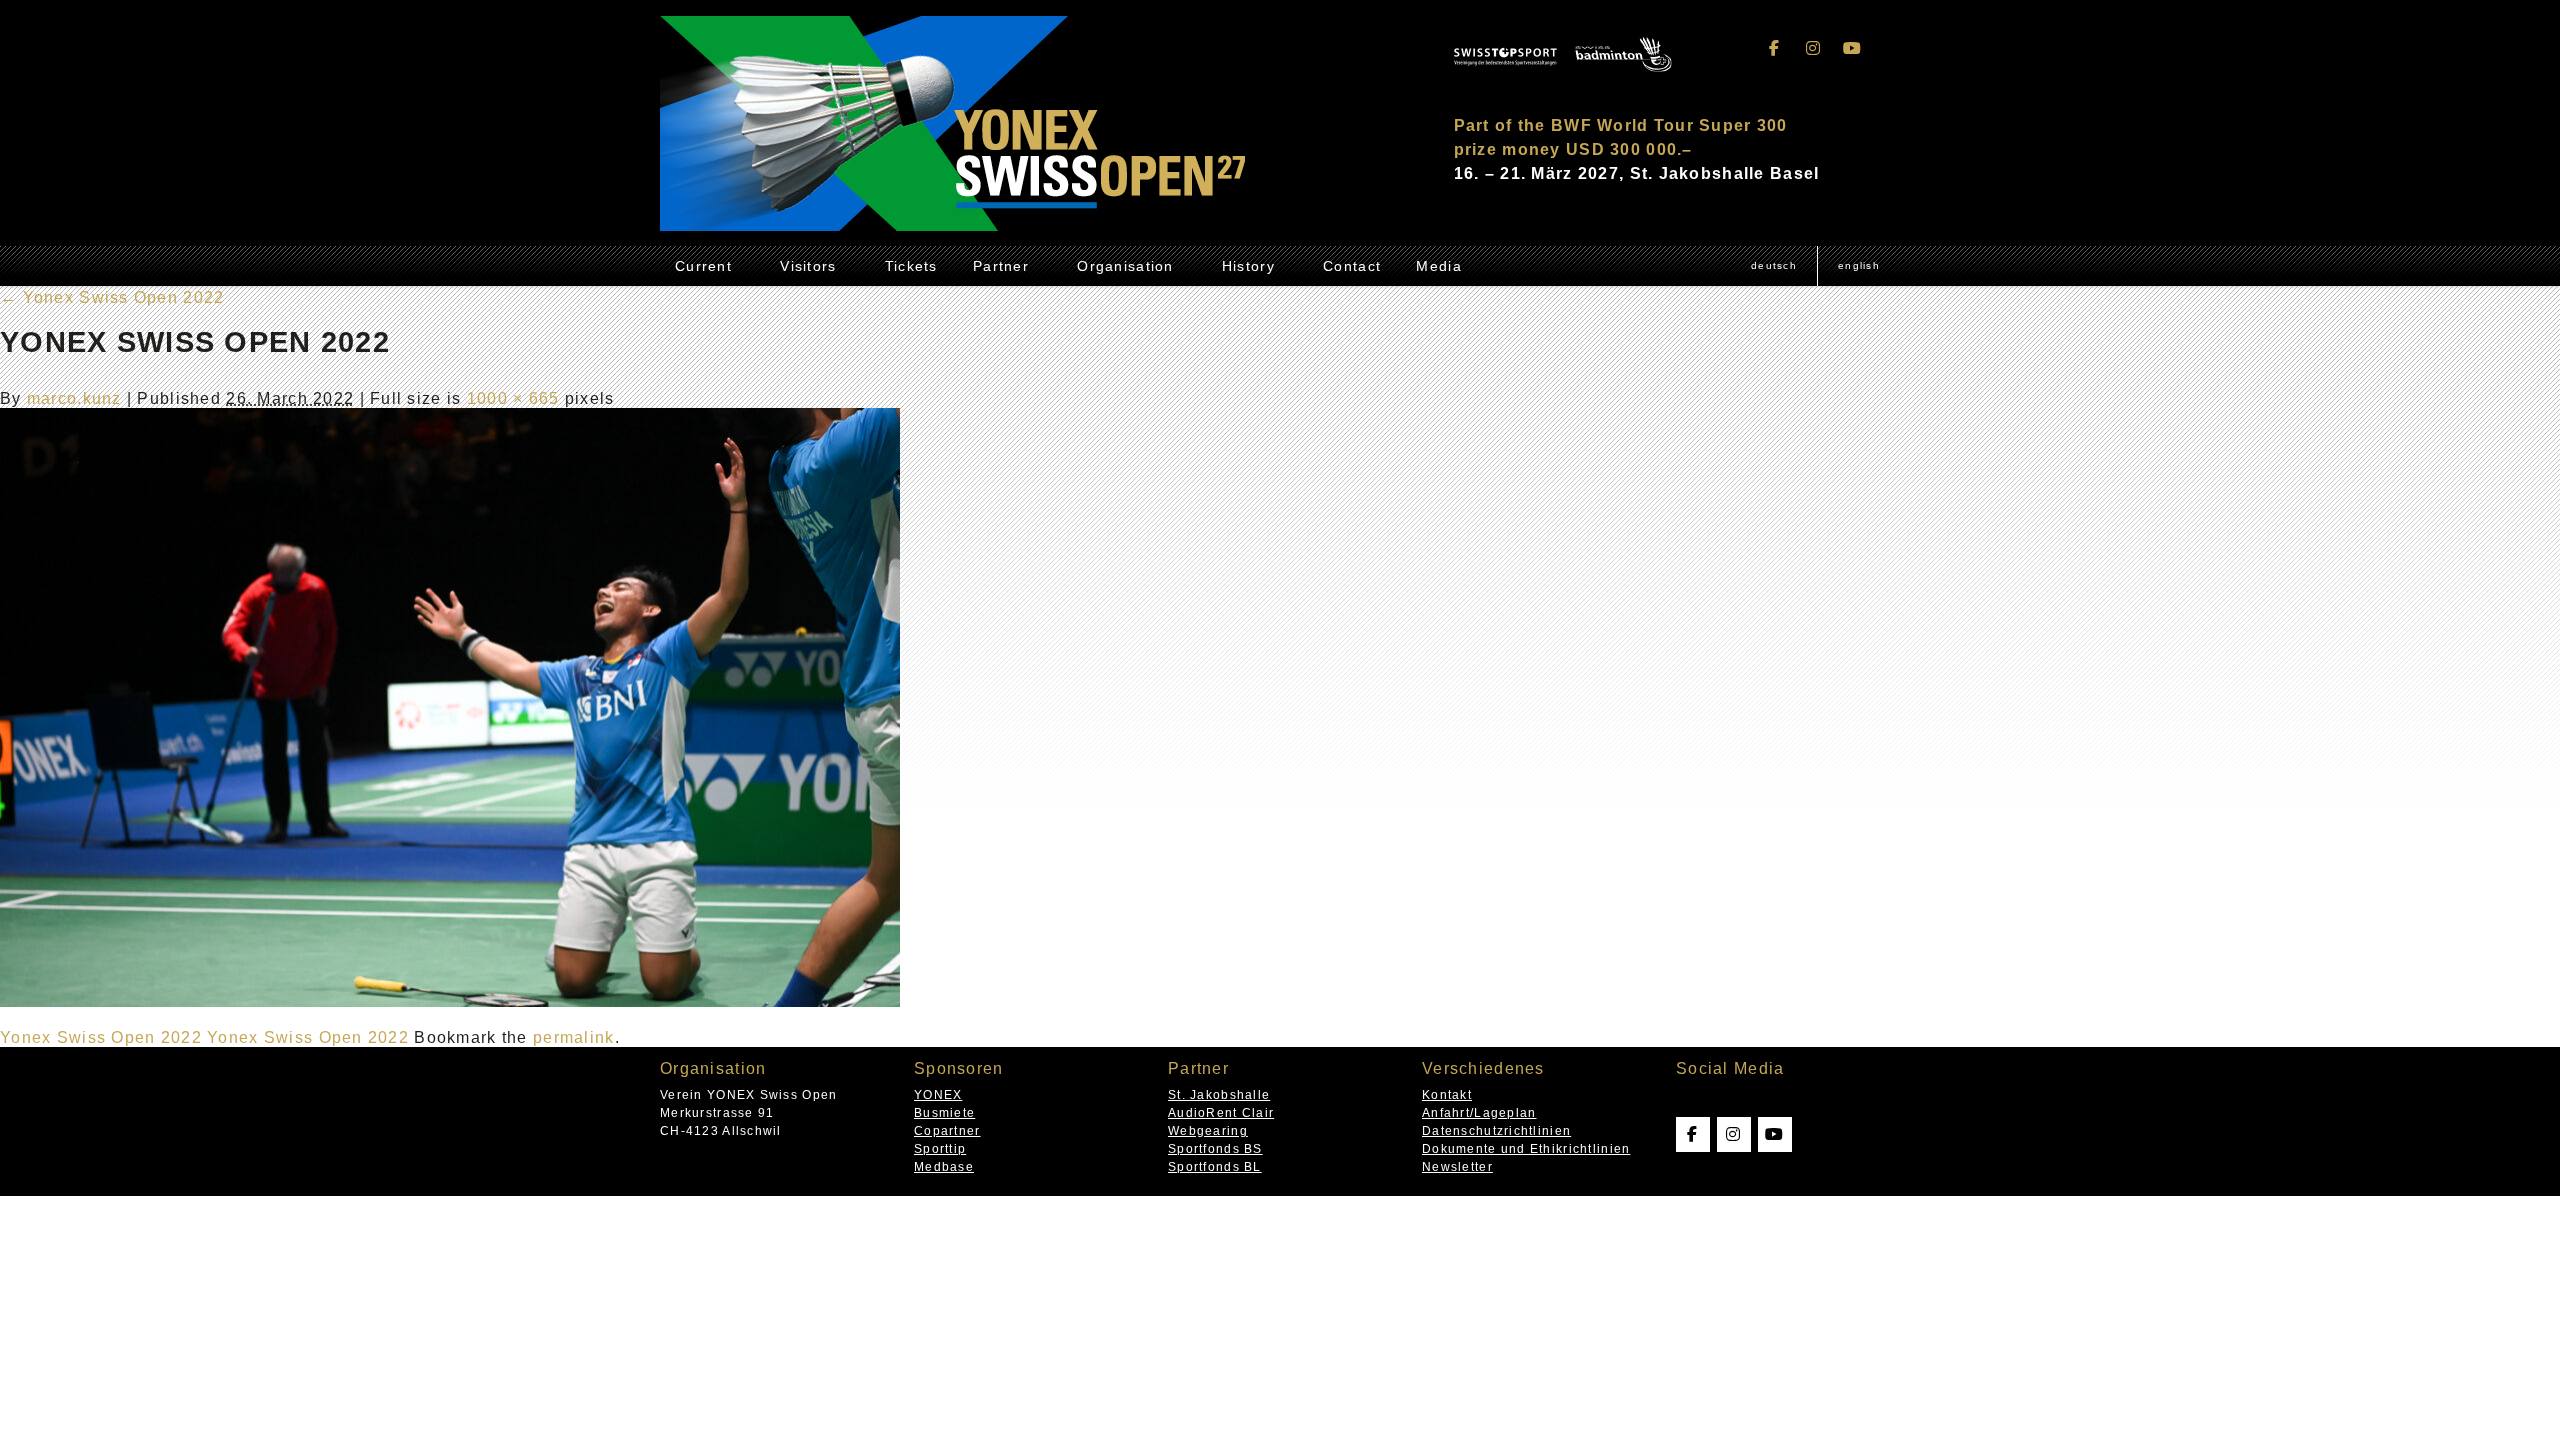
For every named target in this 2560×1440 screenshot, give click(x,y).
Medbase (944, 1167)
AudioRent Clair (1221, 1113)
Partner (1001, 266)
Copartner (947, 1131)
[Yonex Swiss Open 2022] (450, 1001)
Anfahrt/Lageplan (1479, 1113)
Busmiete (944, 1113)
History (1248, 266)
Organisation (1125, 266)
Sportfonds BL (1215, 1167)
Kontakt (1447, 1095)
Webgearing (1208, 1131)
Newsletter (1457, 1167)
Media (1438, 266)
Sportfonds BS (1215, 1149)
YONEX (938, 1095)
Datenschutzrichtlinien (1496, 1131)
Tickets (911, 266)
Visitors (808, 266)
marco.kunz (74, 398)
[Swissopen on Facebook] (1775, 48)
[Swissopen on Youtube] (1852, 48)
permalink (574, 1037)
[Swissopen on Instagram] (1814, 48)
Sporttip (940, 1149)
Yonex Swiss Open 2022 (112, 297)
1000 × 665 (513, 398)
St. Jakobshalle (1219, 1095)
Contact (1352, 266)
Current (703, 266)
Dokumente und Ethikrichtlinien (1526, 1149)
